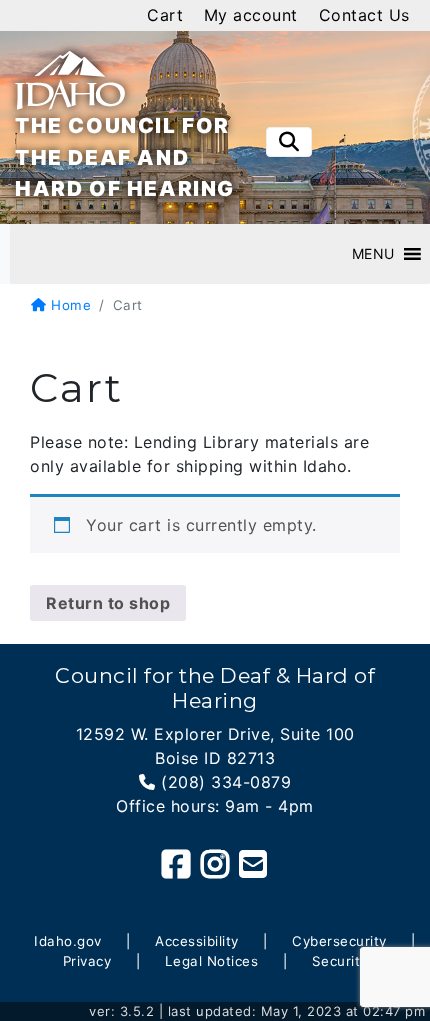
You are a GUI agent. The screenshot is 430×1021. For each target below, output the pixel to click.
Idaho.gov (68, 941)
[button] (373, 254)
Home (69, 305)
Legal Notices (212, 961)
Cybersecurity (339, 941)
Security (340, 961)
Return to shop (108, 603)
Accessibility (197, 941)
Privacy (87, 961)
